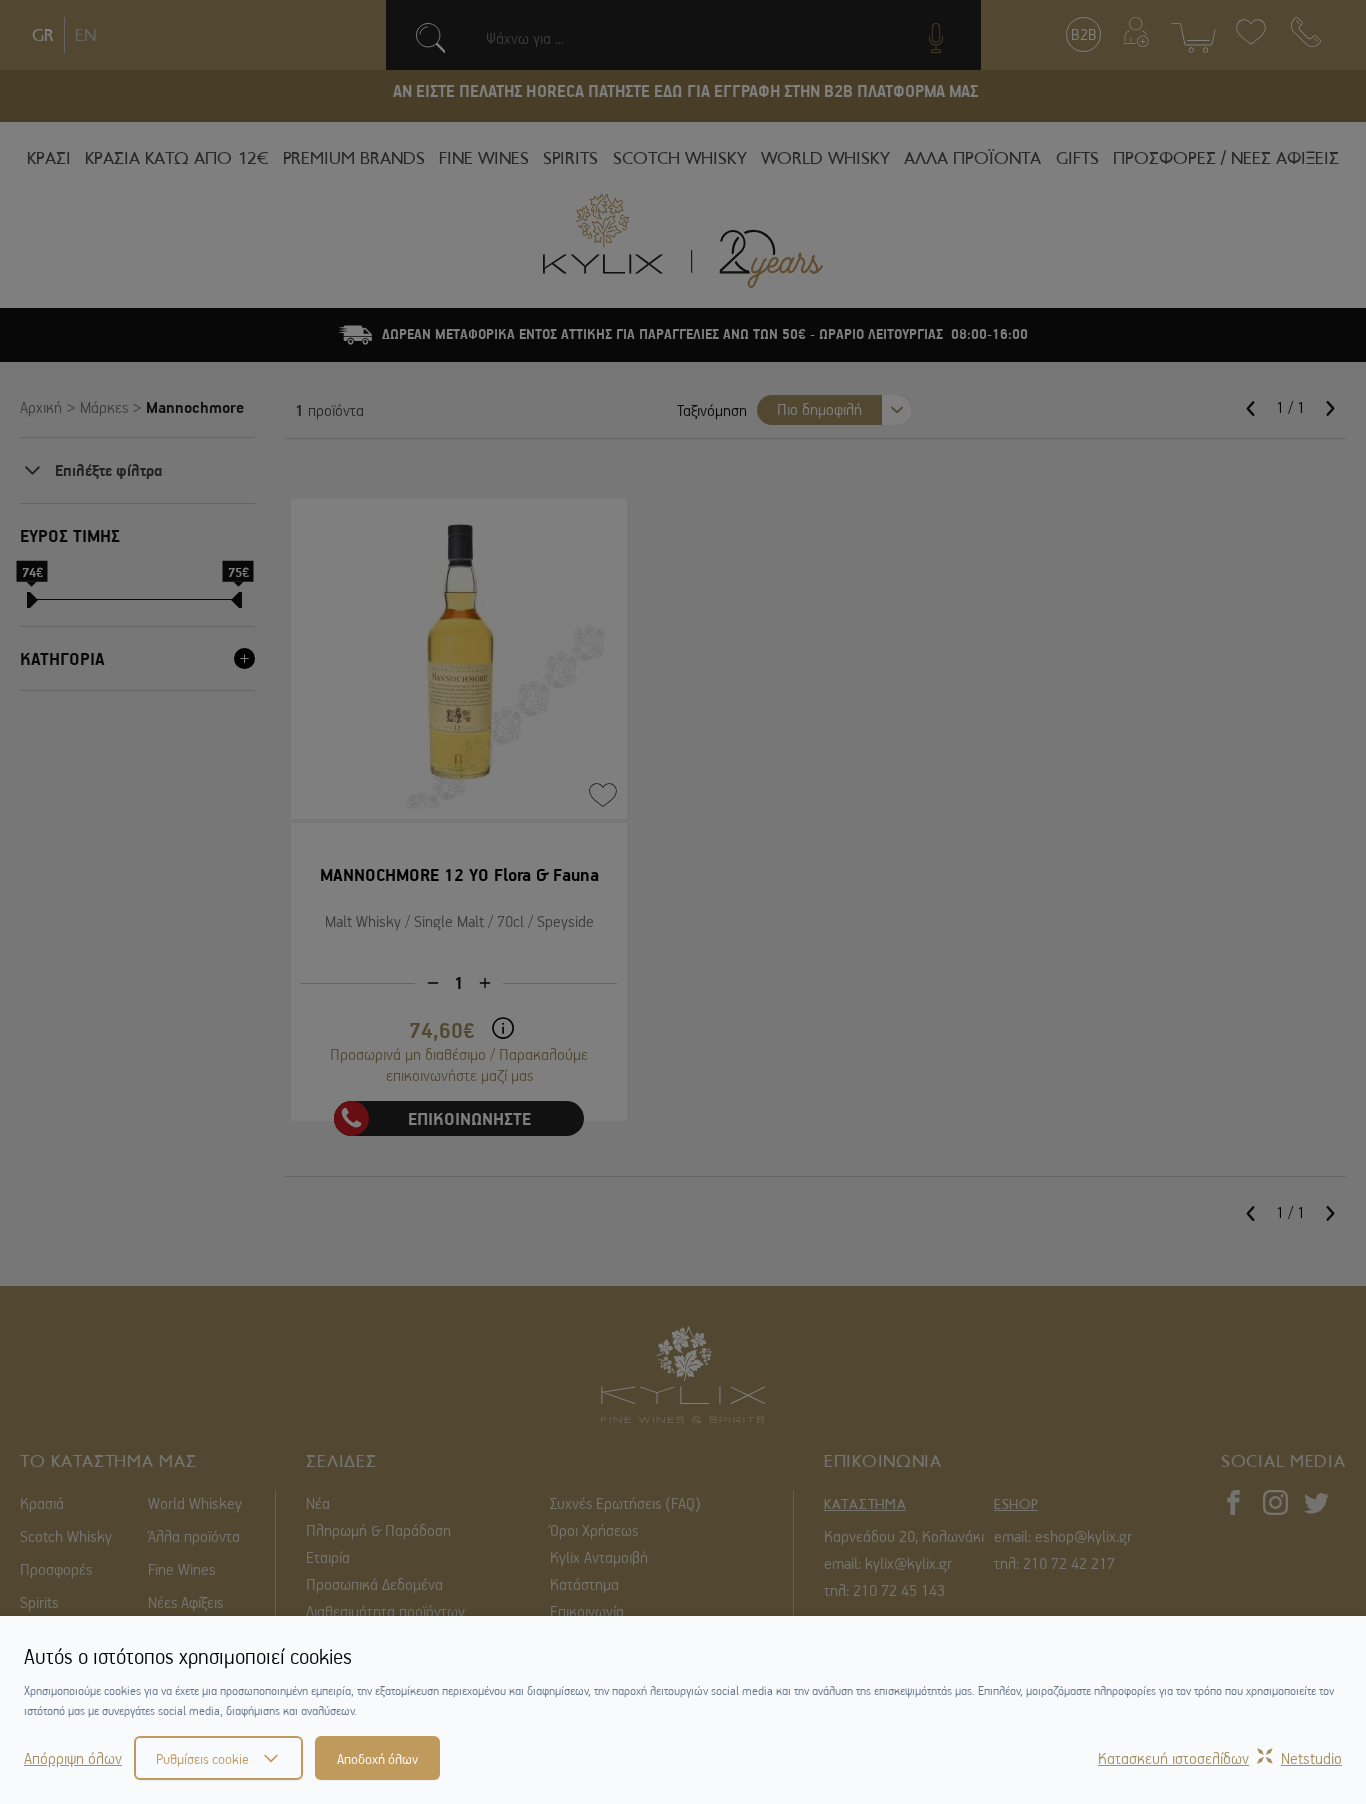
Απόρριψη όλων (73, 1758)
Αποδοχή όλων (377, 1758)
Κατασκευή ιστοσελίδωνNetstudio (1220, 1758)
